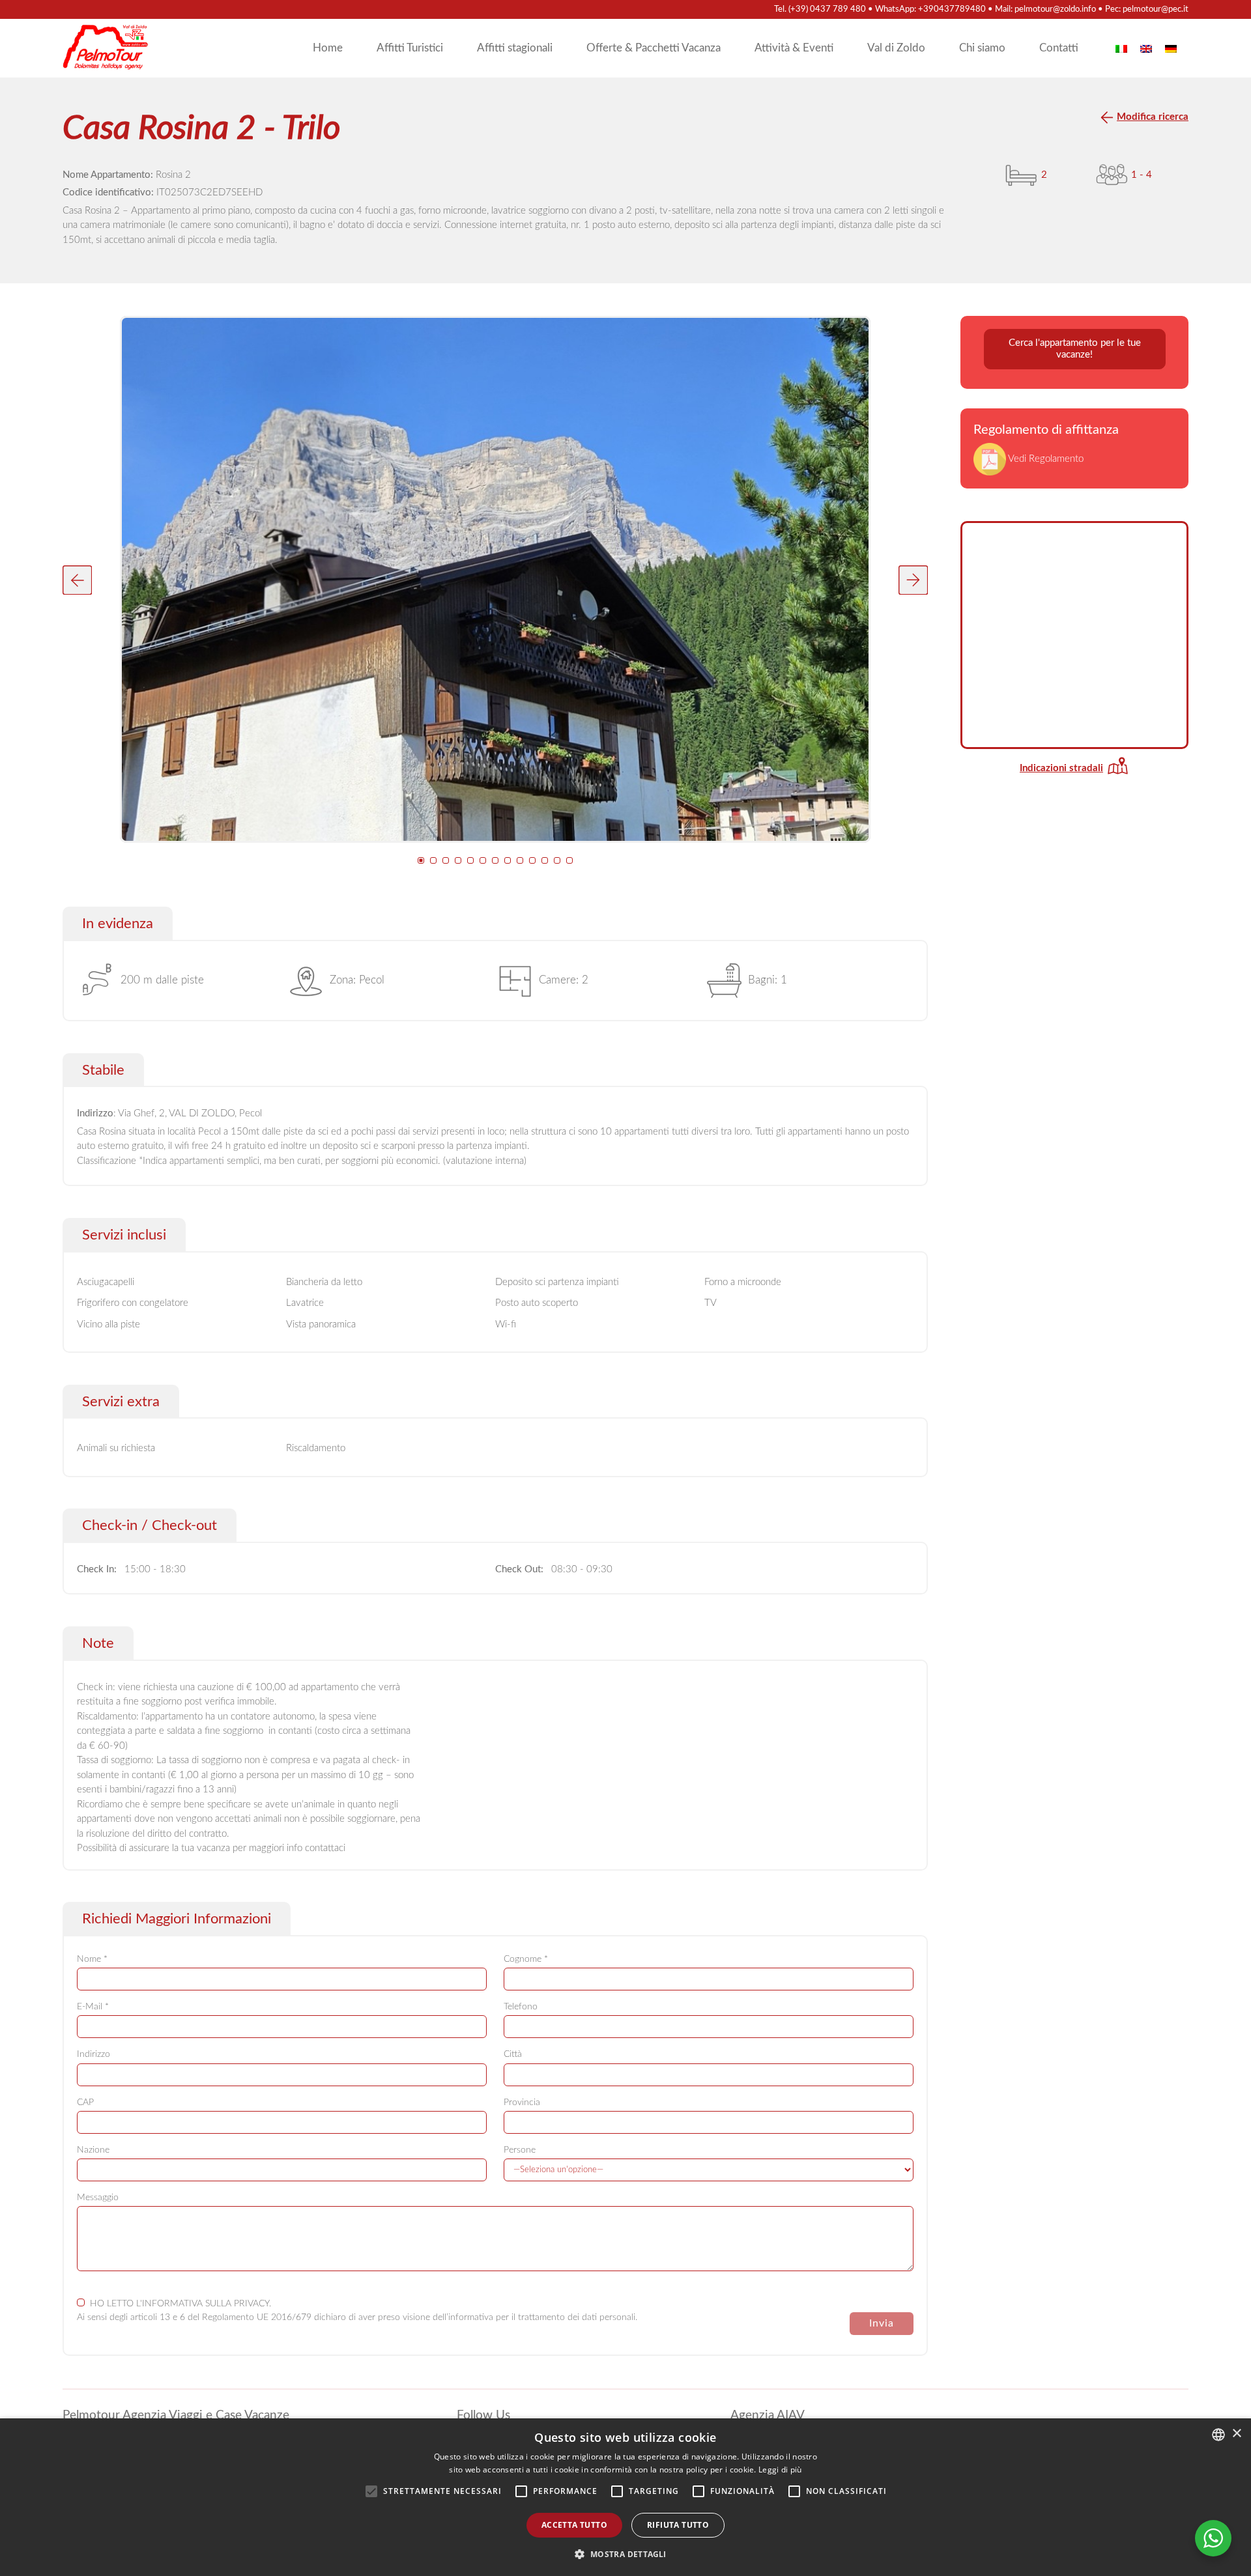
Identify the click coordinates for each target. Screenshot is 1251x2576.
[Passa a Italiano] (1121, 48)
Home (328, 48)
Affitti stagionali (515, 48)
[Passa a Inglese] (1146, 48)
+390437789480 (952, 9)
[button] (77, 580)
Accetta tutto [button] (574, 2525)
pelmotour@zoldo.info (1055, 9)
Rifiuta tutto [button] (678, 2525)
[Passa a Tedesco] (1171, 48)
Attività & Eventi (794, 48)
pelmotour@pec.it (1156, 9)
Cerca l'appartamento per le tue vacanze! (1075, 349)
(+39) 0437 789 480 (827, 9)
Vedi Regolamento (1045, 459)
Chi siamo (982, 48)
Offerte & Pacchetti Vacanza (654, 48)
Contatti (1059, 48)
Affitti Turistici (410, 48)
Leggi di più (780, 2470)
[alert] (625, 2497)
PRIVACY (252, 2304)
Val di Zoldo (896, 48)
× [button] (1236, 2434)
